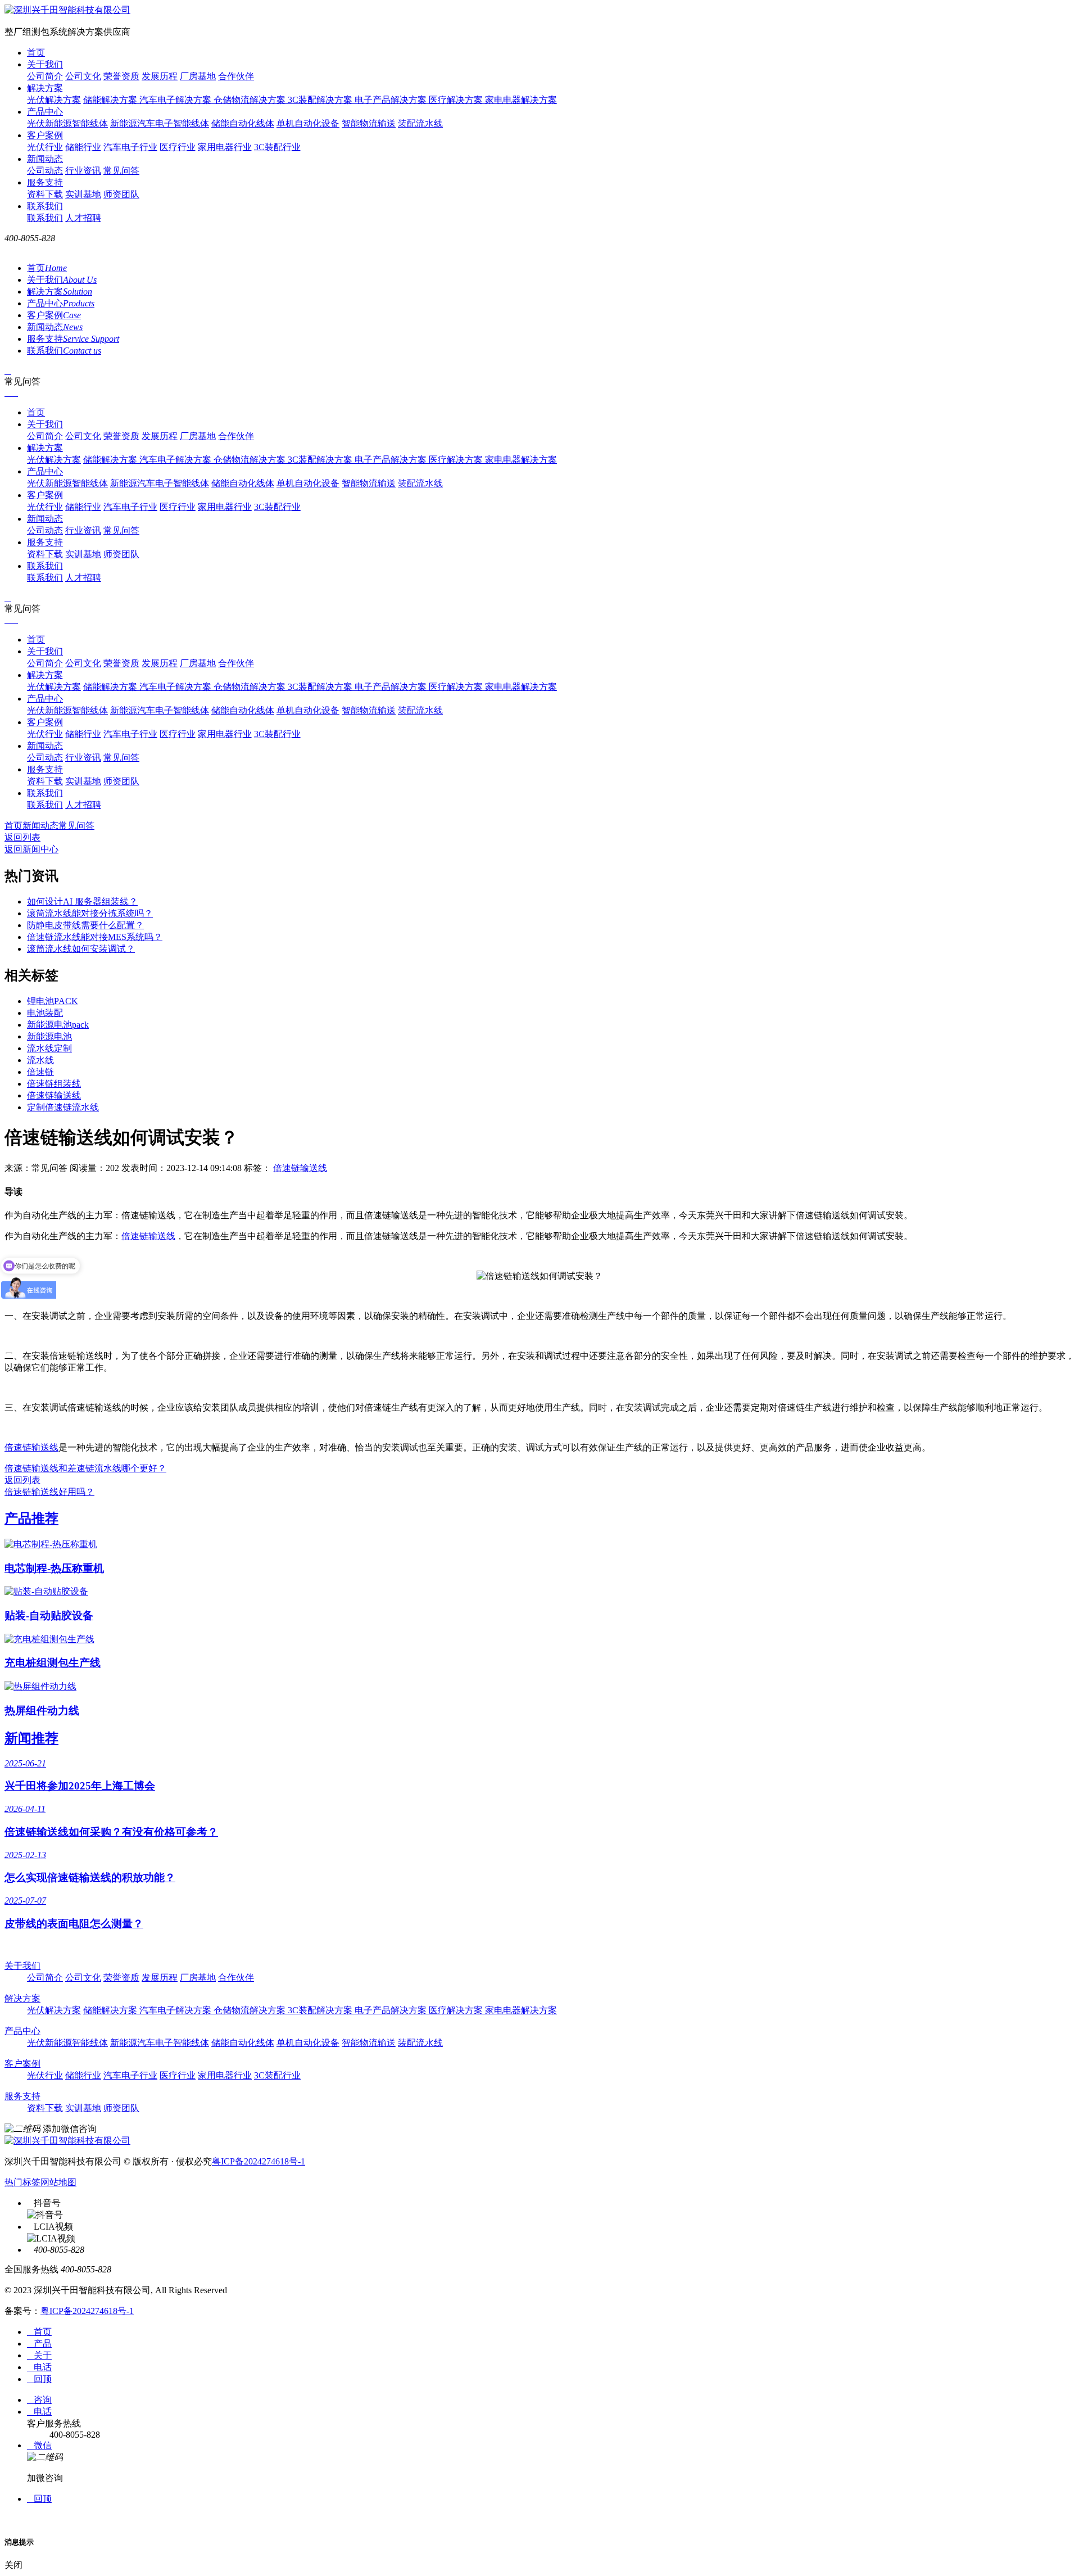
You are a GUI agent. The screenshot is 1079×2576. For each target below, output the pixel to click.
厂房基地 (198, 76)
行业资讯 (83, 171)
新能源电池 (49, 1036)
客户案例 (45, 135)
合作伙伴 (236, 76)
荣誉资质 (121, 76)
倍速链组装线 (54, 1084)
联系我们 (45, 206)
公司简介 (45, 76)
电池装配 (45, 1013)
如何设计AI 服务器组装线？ (82, 901)
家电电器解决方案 (521, 100)
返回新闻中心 (31, 849)
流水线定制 (49, 1048)
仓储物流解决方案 (251, 100)
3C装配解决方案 (321, 100)
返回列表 (22, 837)
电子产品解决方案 (392, 100)
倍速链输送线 (54, 1095)
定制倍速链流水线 (63, 1107)
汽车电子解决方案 (176, 100)
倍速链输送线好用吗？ (49, 1492)
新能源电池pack (58, 1025)
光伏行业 (45, 147)
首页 (36, 53)
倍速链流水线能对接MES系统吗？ (95, 937)
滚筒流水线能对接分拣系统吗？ (90, 913)
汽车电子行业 (130, 147)
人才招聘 (83, 218)
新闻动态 (45, 159)
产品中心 (45, 112)
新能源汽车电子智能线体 (160, 123)
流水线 (40, 1060)
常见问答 (121, 171)
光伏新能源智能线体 (67, 123)
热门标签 (22, 2182)
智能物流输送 (369, 123)
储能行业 (83, 147)
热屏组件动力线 (42, 1710)
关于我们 (45, 64)
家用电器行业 (225, 147)
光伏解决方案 (54, 100)
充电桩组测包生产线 (53, 1663)
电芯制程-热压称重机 (54, 1568)
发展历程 (160, 76)
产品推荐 (31, 1519)
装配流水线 (420, 123)
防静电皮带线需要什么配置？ (85, 925)
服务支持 (45, 182)
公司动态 (45, 171)
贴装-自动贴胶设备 (49, 1615)
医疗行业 (178, 147)
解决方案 (45, 88)
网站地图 (58, 2182)
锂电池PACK (53, 1001)
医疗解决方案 (457, 100)
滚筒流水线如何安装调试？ (81, 949)
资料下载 (45, 194)
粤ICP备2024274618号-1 (259, 2161)
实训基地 (83, 194)
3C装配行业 (277, 147)
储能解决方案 (111, 100)
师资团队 (121, 194)
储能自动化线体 (243, 123)
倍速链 (40, 1072)
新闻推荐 (31, 1738)
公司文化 (83, 76)
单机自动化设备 (308, 123)
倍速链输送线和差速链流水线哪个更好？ (85, 1468)
